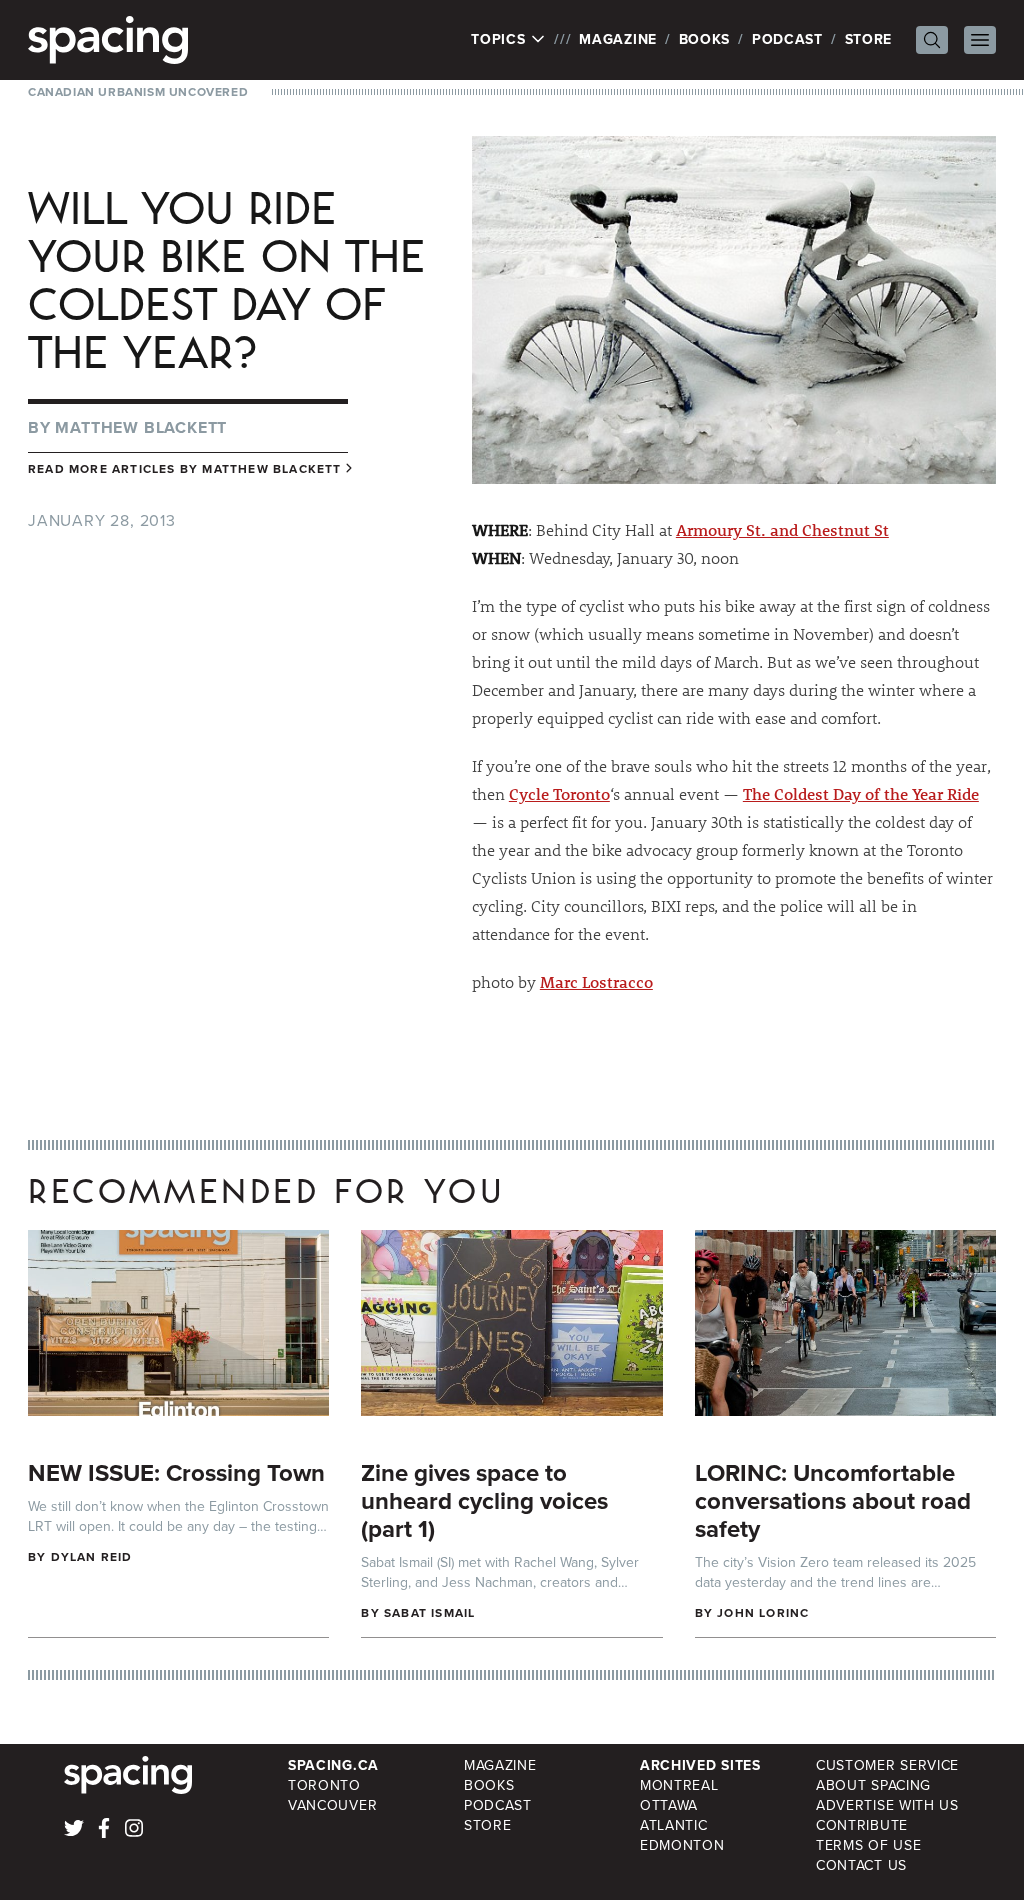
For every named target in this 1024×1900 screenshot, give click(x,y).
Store (869, 39)
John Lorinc (763, 1613)
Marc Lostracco (596, 981)
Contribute (862, 1825)
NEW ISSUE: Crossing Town (176, 1473)
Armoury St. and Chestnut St (782, 529)
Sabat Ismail (429, 1613)
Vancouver (332, 1805)
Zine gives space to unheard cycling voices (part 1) (484, 1501)
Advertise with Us (887, 1805)
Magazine (618, 39)
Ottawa (669, 1805)
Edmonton (682, 1845)
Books (705, 39)
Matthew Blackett (141, 427)
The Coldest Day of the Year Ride (861, 793)
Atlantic (674, 1825)
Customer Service (887, 1765)
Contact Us (861, 1865)
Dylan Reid (92, 1557)
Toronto (324, 1785)
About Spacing (873, 1785)
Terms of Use (868, 1845)
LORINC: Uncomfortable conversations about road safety (833, 1501)
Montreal (679, 1785)
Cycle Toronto (559, 793)
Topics (500, 40)
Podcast (787, 39)
